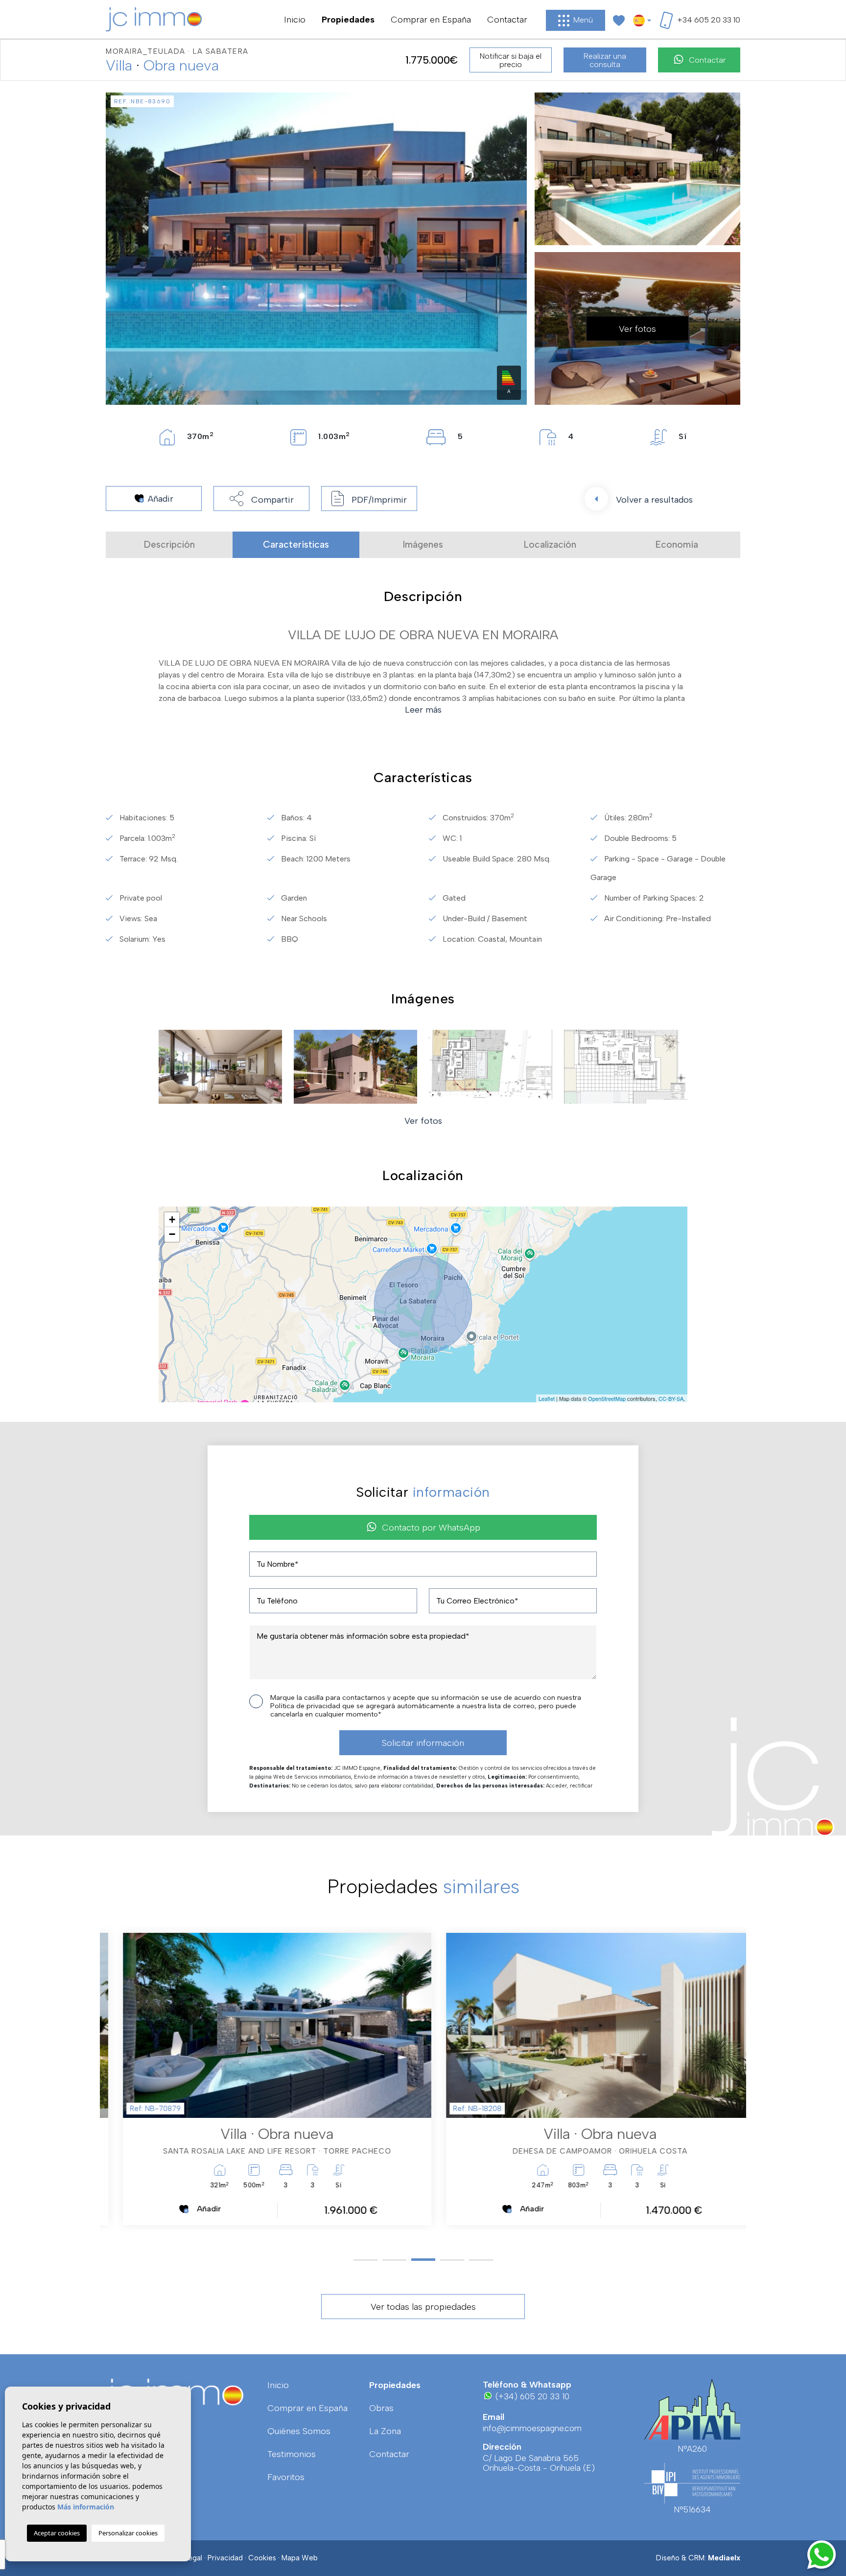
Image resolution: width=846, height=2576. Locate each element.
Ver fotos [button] (423, 1121)
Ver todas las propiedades (423, 2307)
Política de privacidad (306, 1706)
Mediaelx (724, 2558)
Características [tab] (296, 545)
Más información (86, 2507)
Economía (677, 545)
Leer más (423, 710)
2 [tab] (394, 2260)
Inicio (295, 20)
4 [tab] (452, 2260)
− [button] (172, 1234)
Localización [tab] (550, 545)
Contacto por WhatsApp (431, 1528)
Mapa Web (300, 2558)
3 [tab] (423, 2260)
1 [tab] (365, 2260)
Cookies (262, 2558)
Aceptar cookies (57, 2533)
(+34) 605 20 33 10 (531, 2396)
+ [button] (172, 1219)
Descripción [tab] (169, 545)
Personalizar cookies (128, 2533)
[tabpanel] (261, 2079)
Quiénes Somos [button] (299, 2431)
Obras (381, 2408)
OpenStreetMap (607, 1398)
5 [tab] (481, 2260)
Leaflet (547, 1398)
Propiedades (348, 20)
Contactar (507, 20)
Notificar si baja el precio (511, 60)
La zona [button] (385, 2431)
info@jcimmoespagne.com (532, 2428)
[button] (261, 499)
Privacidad (225, 2558)
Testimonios (292, 2454)
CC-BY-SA (671, 1398)
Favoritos (286, 2477)
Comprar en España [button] (431, 20)
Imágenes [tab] (423, 545)
